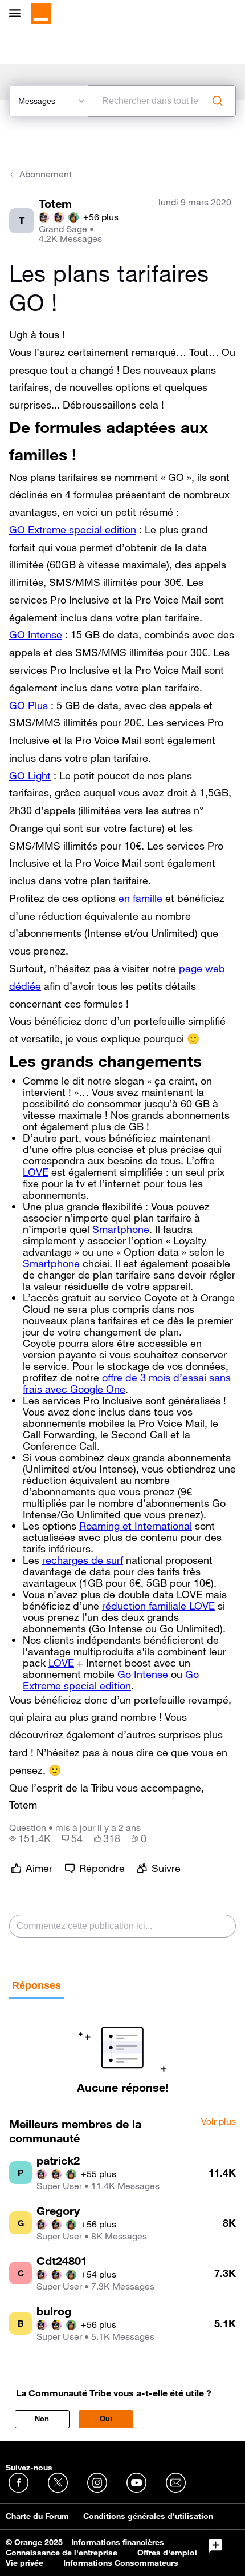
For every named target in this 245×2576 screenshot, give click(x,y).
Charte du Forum (37, 2516)
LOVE (36, 1172)
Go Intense (143, 1674)
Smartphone (121, 1229)
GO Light (30, 775)
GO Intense (36, 634)
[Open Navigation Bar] (18, 14)
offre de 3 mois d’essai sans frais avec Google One (127, 1383)
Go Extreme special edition (111, 1680)
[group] (30, 1838)
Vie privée (24, 2563)
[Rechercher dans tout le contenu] (218, 101)
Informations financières (118, 2542)
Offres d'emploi (167, 2553)
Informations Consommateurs (121, 2563)
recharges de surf (83, 1560)
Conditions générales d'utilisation (148, 2516)
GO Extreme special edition (73, 529)
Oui (106, 2419)
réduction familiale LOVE (158, 1606)
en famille (140, 898)
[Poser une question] (215, 2546)
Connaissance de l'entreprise (62, 2553)
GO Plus (28, 705)
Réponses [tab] (36, 1985)
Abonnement (46, 174)
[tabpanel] (122, 2047)
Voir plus (219, 2122)
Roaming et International (136, 1526)
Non (42, 2419)
